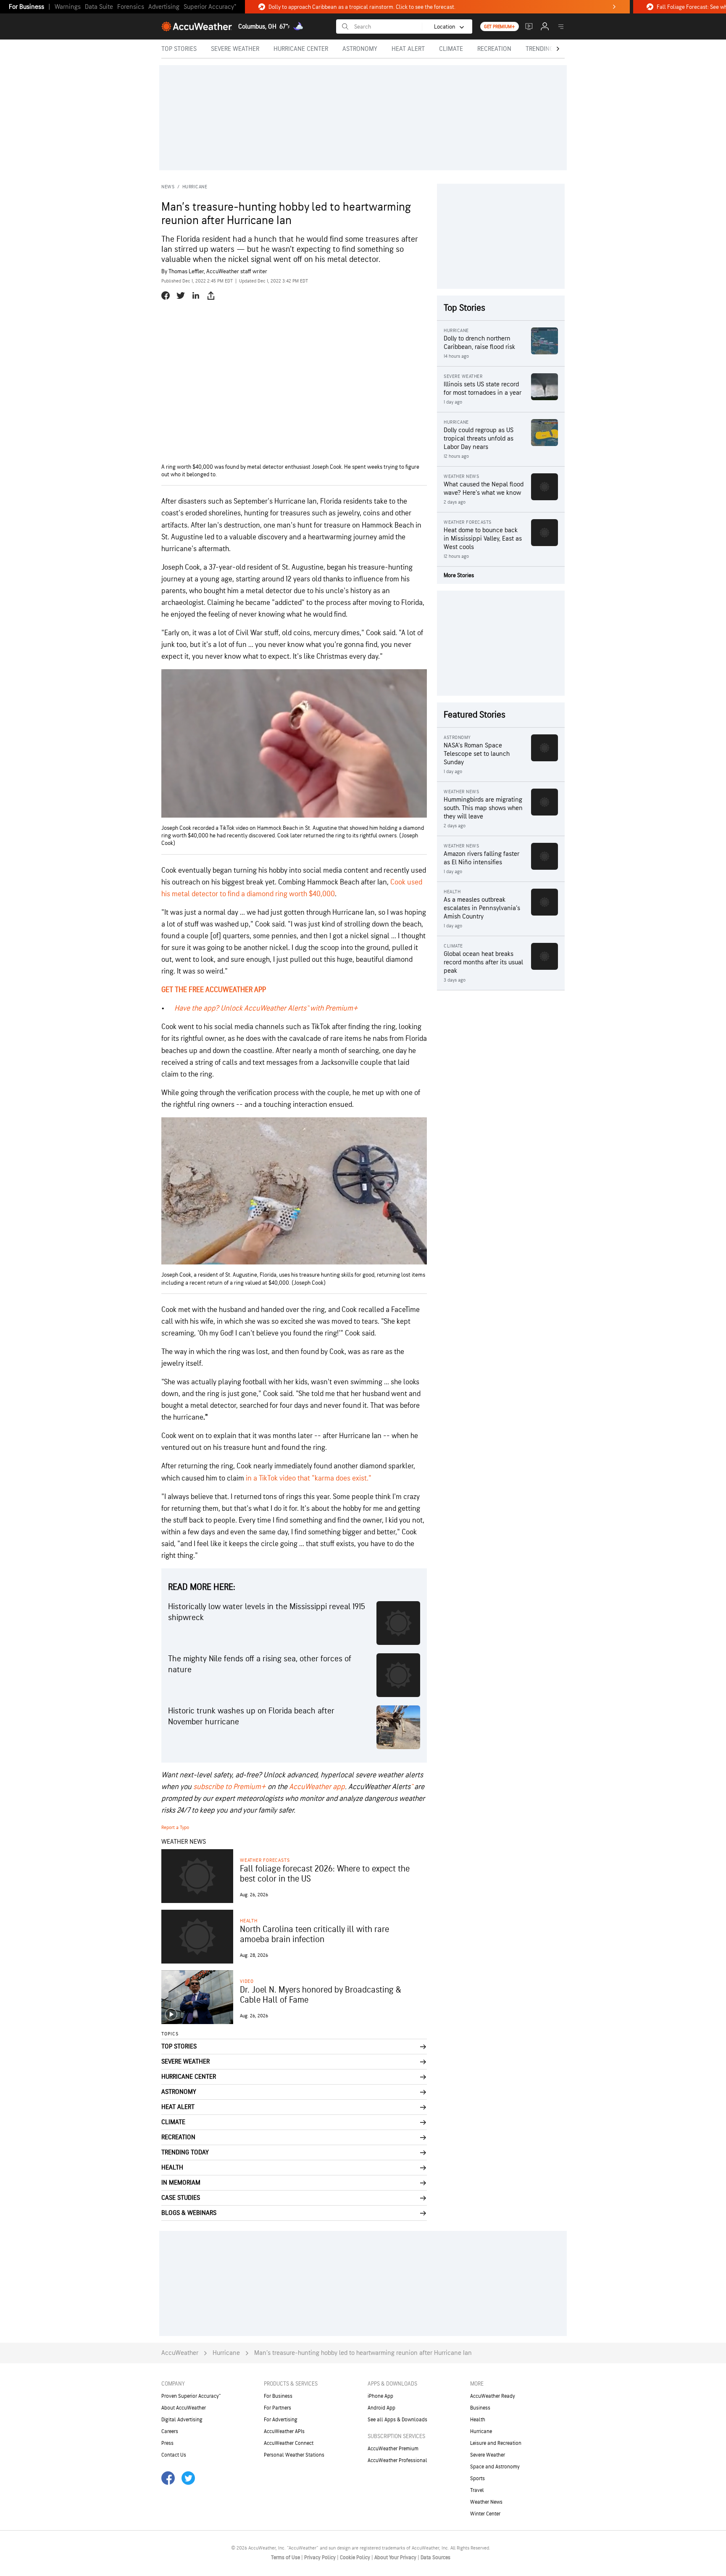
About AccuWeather (184, 2408)
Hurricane (195, 187)
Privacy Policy (321, 2558)
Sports (477, 2478)
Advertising (164, 7)
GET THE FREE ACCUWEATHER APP (214, 990)
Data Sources (435, 2558)
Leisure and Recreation (496, 2443)
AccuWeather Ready (493, 2396)
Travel (477, 2490)
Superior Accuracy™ (210, 7)
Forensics (131, 7)
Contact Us (174, 2455)
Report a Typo (175, 1828)
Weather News (486, 2502)
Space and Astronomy (495, 2467)
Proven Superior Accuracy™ (191, 2396)
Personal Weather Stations (294, 2455)
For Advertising (281, 2420)
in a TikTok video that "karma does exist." (309, 1478)
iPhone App (380, 2396)
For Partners (278, 2408)
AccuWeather (180, 2353)
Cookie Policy (356, 2558)
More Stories (459, 575)
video (247, 1981)
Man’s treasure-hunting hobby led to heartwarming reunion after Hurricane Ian (363, 2353)
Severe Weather (488, 2455)
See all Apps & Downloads (397, 2420)
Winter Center (485, 2514)
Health (249, 1921)
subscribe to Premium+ (230, 1787)
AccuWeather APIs (284, 2431)
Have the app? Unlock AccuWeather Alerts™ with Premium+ (266, 1008)
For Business (26, 7)
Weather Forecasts (265, 1860)
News (168, 187)
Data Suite (99, 7)
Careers (170, 2431)
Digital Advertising (182, 2420)
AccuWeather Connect (289, 2443)
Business (480, 2408)
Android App (381, 2408)
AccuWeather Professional (397, 2460)
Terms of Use (286, 2558)
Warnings (68, 7)
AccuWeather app (317, 1787)
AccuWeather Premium (393, 2449)
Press (167, 2443)
